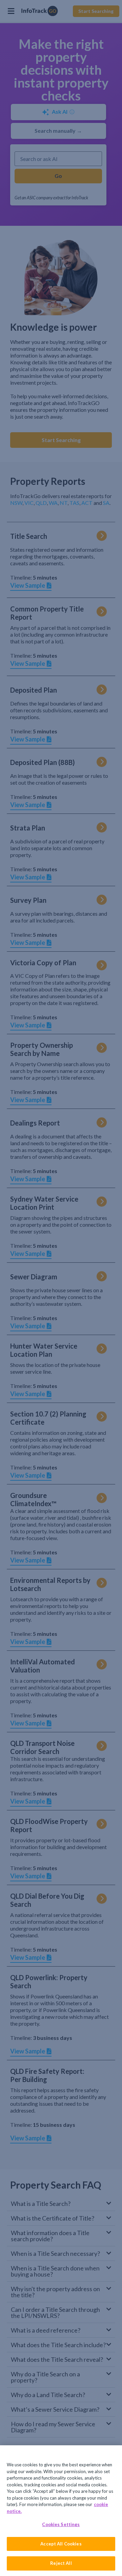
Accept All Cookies (61, 2544)
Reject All (61, 2563)
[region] (61, 2511)
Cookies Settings (61, 2524)
